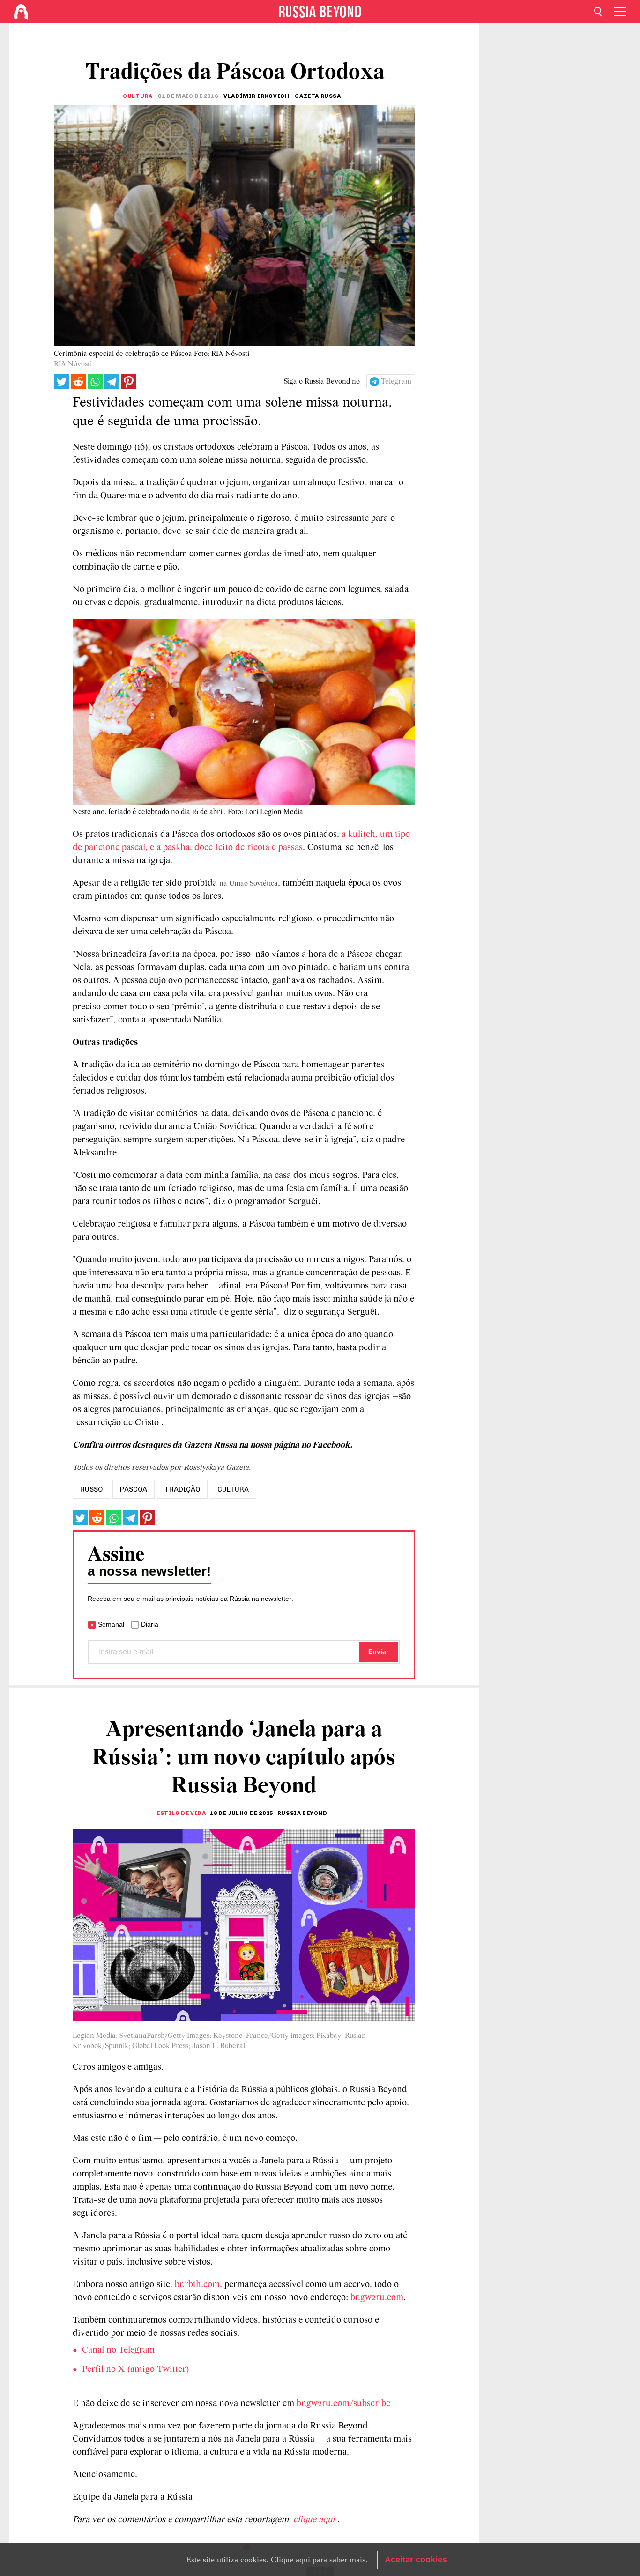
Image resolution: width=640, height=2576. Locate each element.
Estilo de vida (181, 1813)
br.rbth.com (197, 2285)
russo (91, 1489)
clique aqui (315, 2520)
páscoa (134, 1489)
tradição (182, 1489)
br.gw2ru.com (377, 2298)
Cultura (138, 96)
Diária (150, 1624)
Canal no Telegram (118, 2350)
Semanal (111, 1624)
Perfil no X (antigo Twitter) (136, 2369)
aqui (303, 2560)
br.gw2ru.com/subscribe (343, 2404)
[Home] (21, 12)
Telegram (396, 382)
